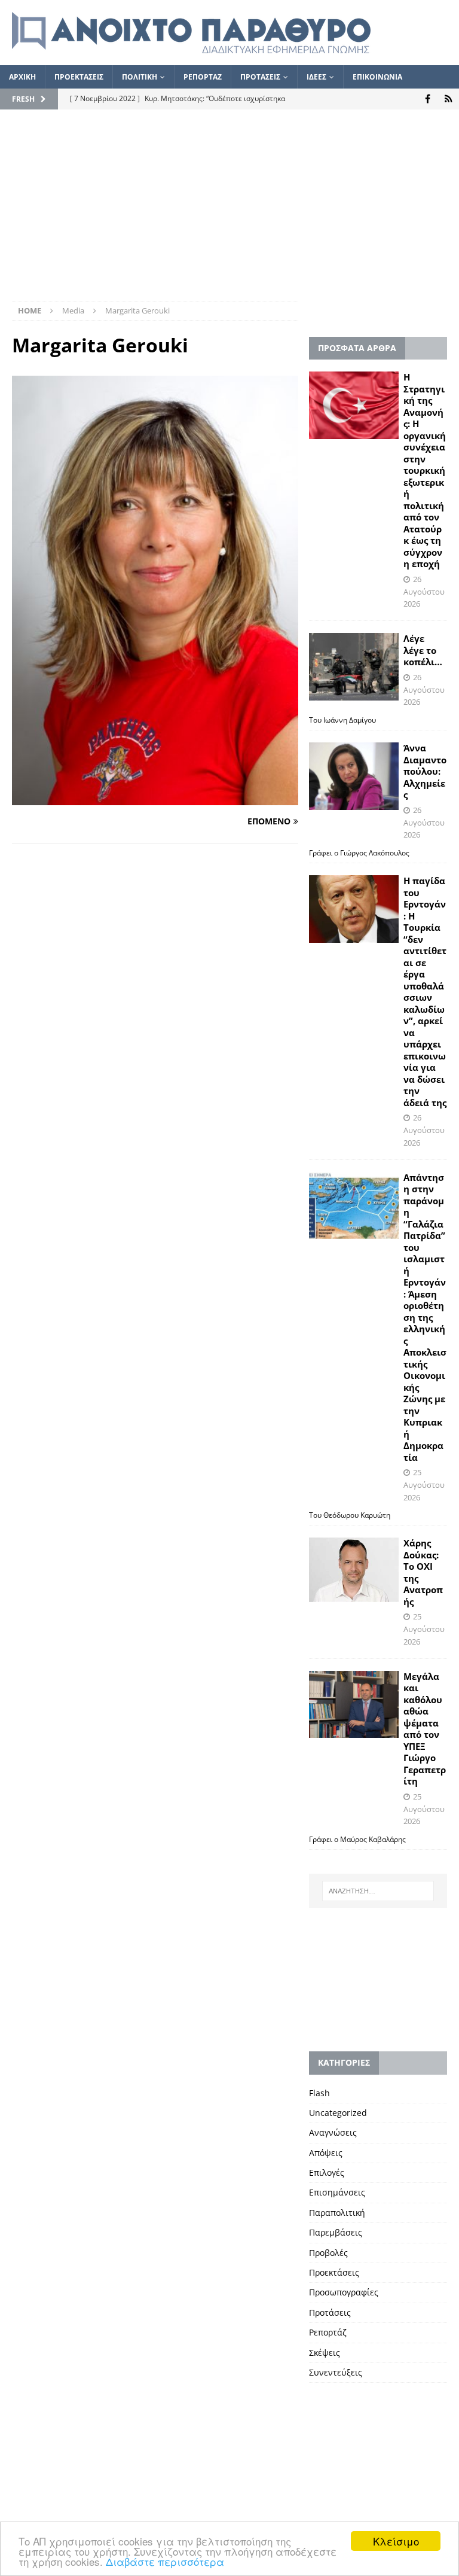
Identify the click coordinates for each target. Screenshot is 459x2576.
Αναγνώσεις (333, 2132)
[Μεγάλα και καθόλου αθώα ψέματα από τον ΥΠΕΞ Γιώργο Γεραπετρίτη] (354, 1705)
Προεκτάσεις (334, 2272)
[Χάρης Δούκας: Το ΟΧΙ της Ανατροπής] (354, 1569)
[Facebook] (428, 99)
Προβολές (328, 2253)
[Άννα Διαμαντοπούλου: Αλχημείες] (354, 776)
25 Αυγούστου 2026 (424, 1485)
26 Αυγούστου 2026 (424, 592)
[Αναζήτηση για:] (378, 1891)
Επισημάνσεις (337, 2192)
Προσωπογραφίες (344, 2292)
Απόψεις (326, 2153)
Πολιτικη (140, 77)
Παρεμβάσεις (336, 2232)
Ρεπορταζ (203, 77)
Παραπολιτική (337, 2213)
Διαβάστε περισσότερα (165, 2561)
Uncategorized (338, 2113)
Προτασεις (260, 77)
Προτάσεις (330, 2312)
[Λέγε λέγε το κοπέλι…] (354, 667)
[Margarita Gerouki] (155, 798)
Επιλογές (327, 2172)
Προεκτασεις (79, 77)
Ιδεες (316, 77)
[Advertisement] (229, 211)
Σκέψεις (325, 2353)
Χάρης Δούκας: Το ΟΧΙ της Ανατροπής (423, 1572)
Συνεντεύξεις (336, 2372)
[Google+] (449, 99)
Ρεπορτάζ (328, 2332)
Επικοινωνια (377, 77)
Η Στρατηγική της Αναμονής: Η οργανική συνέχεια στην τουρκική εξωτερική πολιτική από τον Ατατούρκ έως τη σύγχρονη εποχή (425, 470)
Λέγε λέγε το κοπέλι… (423, 650)
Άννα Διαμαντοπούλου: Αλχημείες (425, 771)
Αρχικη (22, 77)
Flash (319, 2093)
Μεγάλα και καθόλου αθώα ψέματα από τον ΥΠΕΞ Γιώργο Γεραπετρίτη (425, 1729)
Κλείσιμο (396, 2541)
